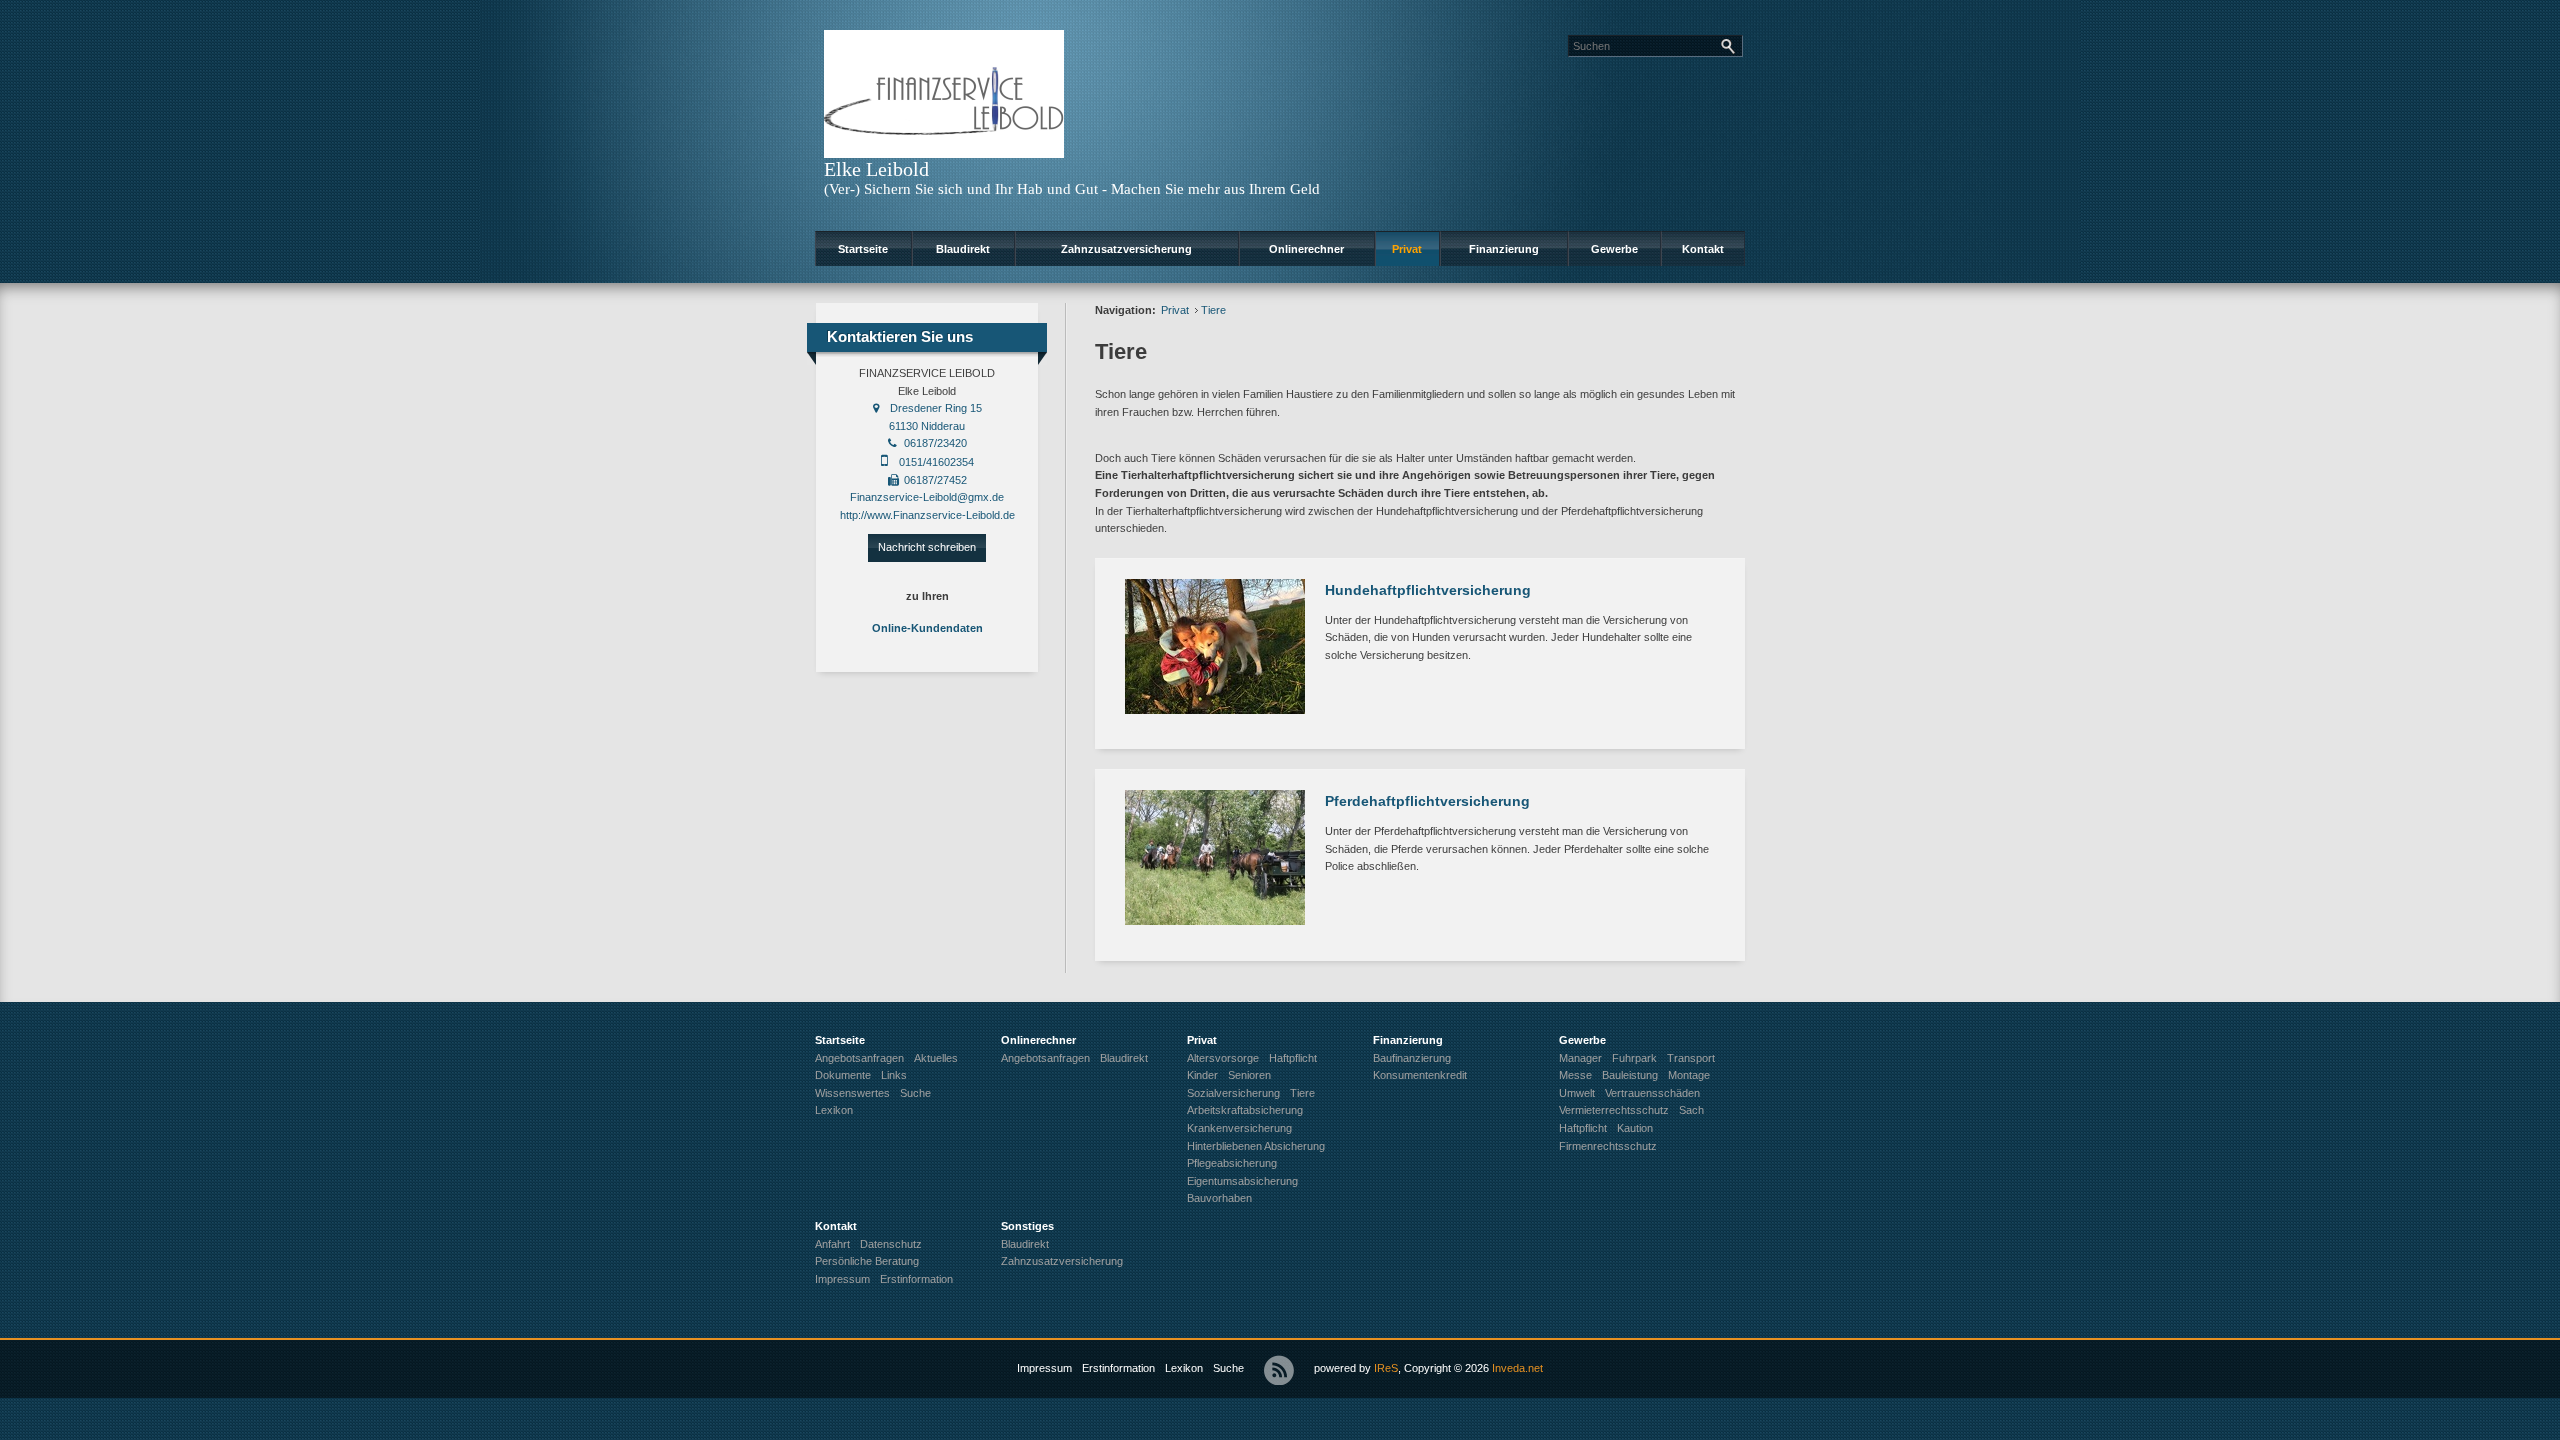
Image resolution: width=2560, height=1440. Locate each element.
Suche (1228, 1368)
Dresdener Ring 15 (936, 408)
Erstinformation (1118, 1368)
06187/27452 (935, 480)
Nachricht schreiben (927, 547)
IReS (1386, 1368)
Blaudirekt (963, 249)
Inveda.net (1517, 1368)
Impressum (1044, 1368)
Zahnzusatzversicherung (1126, 249)
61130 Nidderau (927, 426)
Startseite (863, 249)
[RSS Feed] (1279, 1370)
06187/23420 (935, 443)
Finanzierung (1504, 249)
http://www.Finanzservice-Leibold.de (927, 515)
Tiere (1213, 310)
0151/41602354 (936, 462)
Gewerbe (1614, 249)
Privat (1407, 249)
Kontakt (1703, 249)
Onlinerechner (1306, 249)
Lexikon (1184, 1368)
